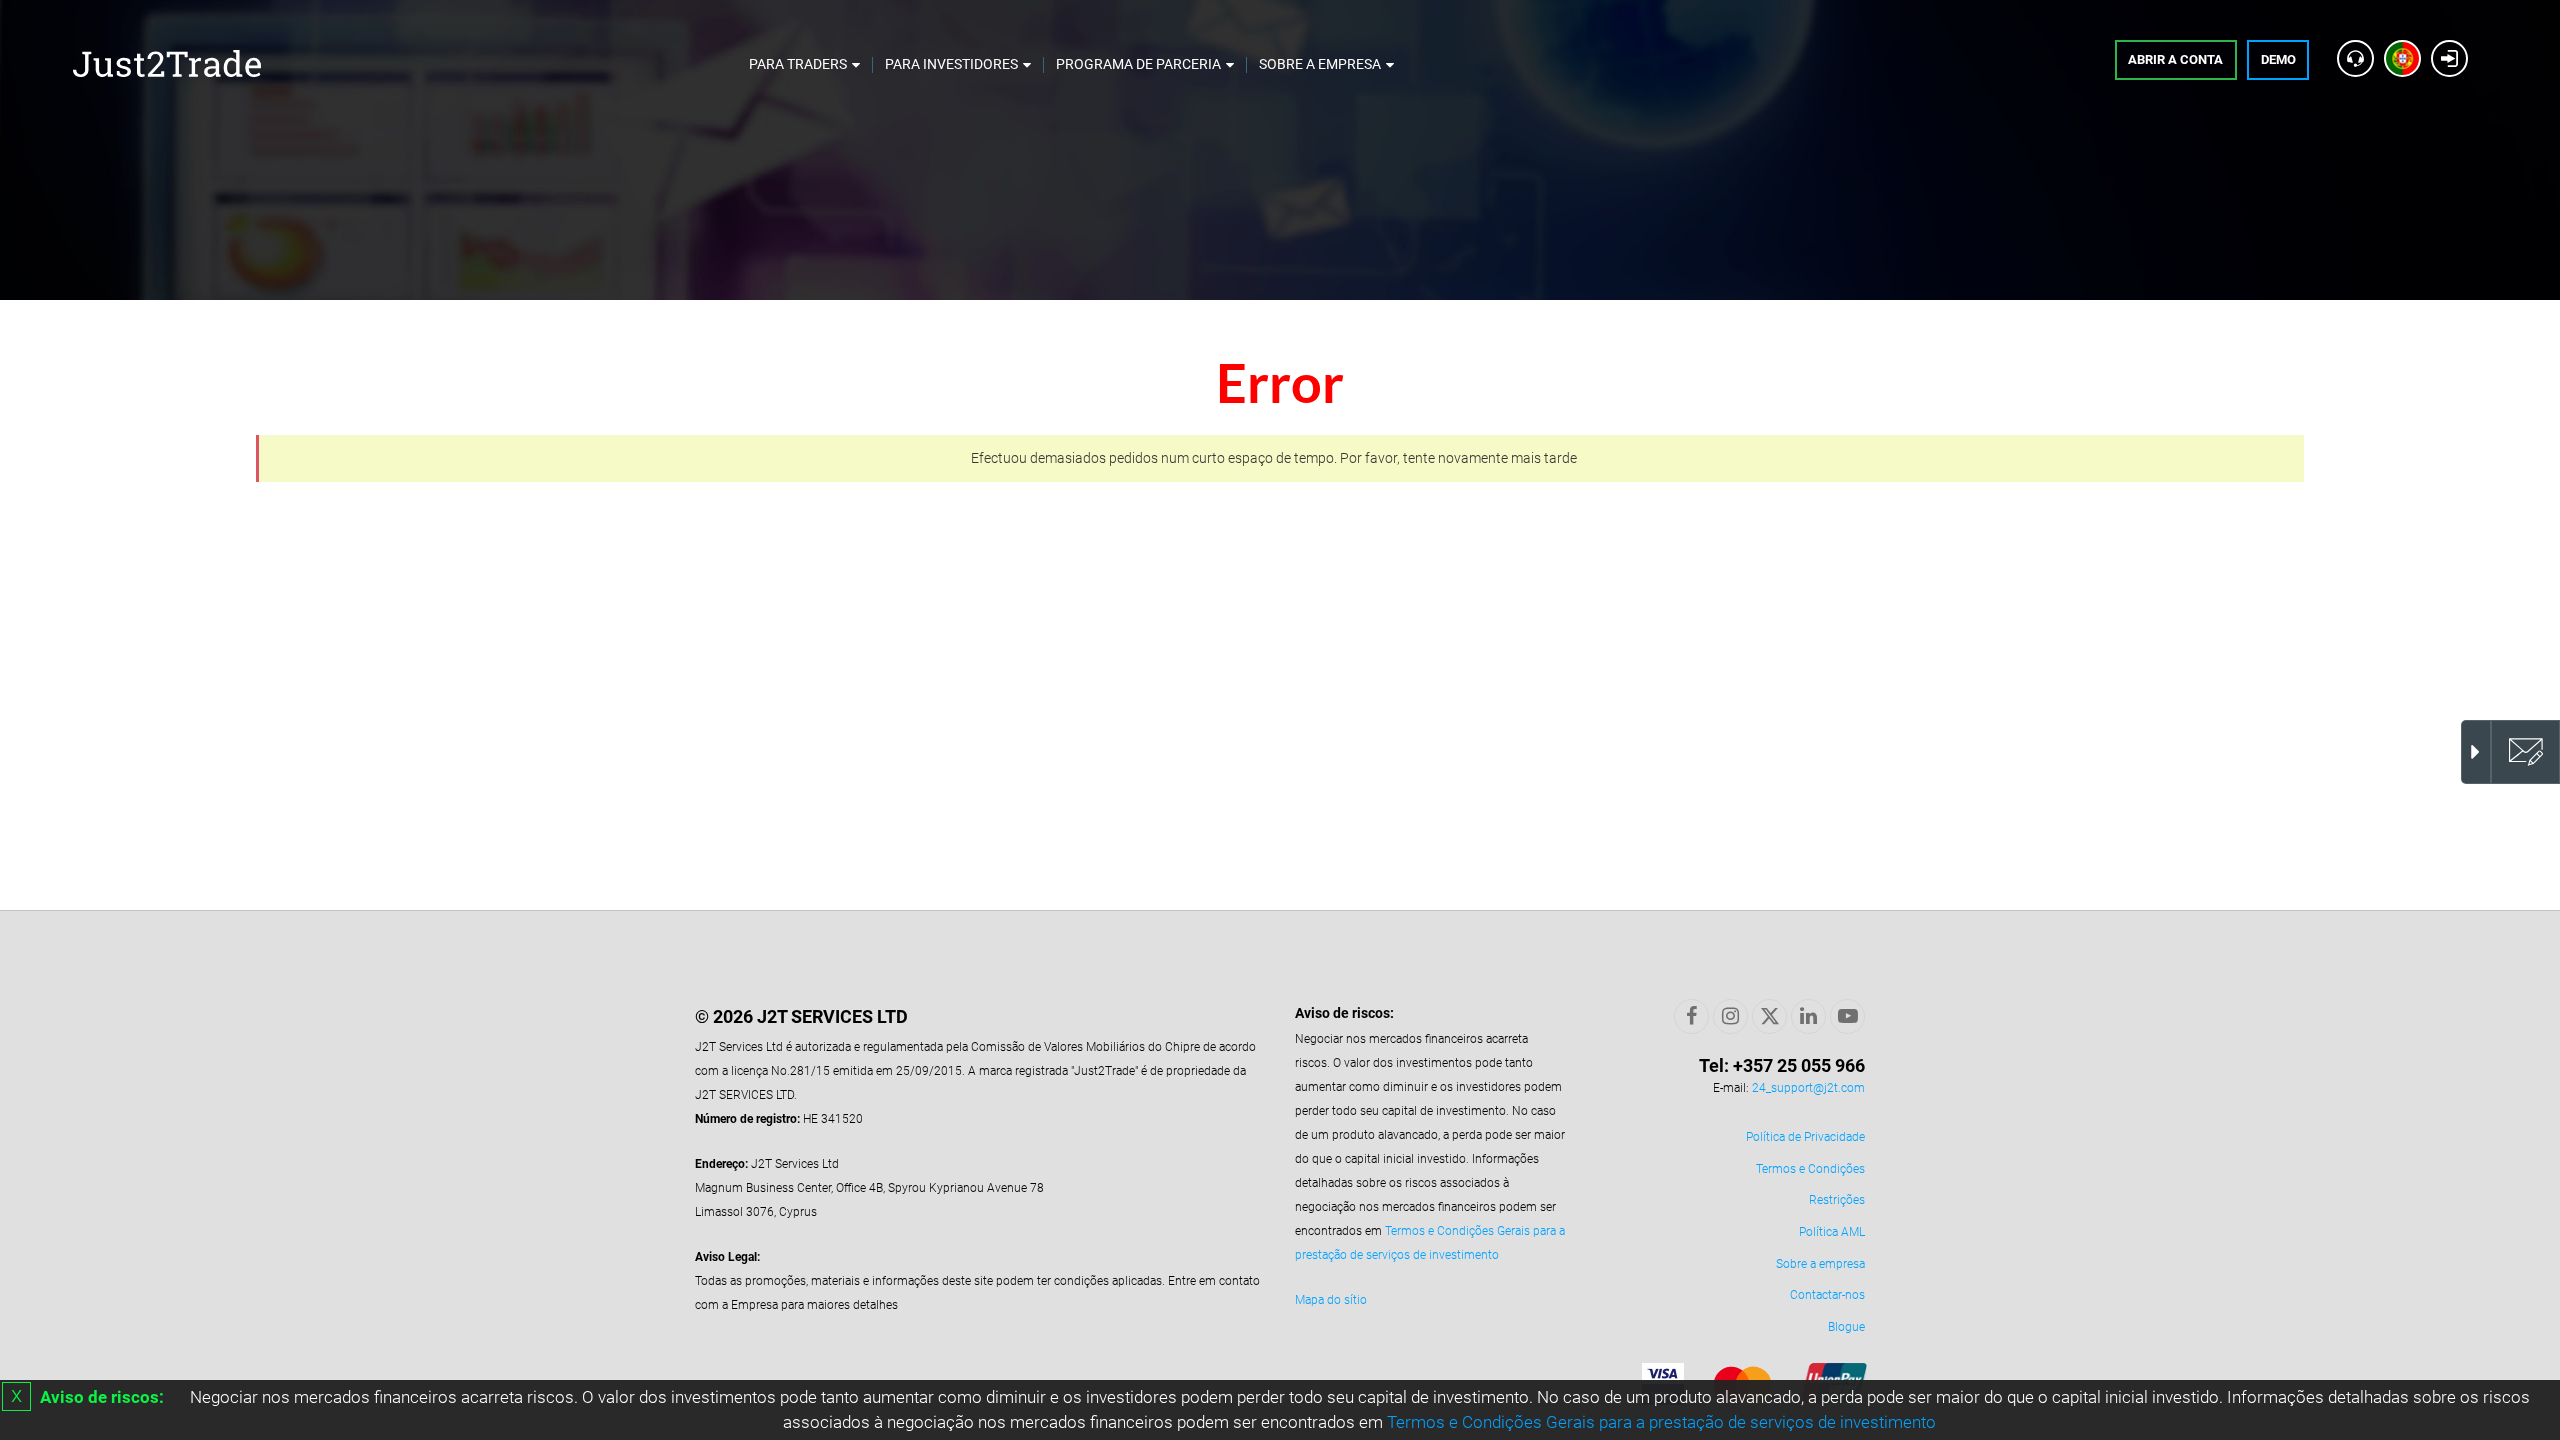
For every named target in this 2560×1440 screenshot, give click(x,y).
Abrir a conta (2175, 59)
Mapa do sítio (1331, 1300)
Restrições (1837, 1200)
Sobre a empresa (1820, 1264)
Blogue (1846, 1327)
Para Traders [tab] (798, 64)
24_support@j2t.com (1808, 1088)
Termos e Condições (1810, 1169)
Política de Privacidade (1805, 1137)
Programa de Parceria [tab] (1138, 64)
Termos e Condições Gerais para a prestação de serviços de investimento (1661, 1422)
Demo (2278, 59)
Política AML (1832, 1232)
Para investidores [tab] (951, 64)
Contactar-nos (1827, 1295)
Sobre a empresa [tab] (1320, 64)
